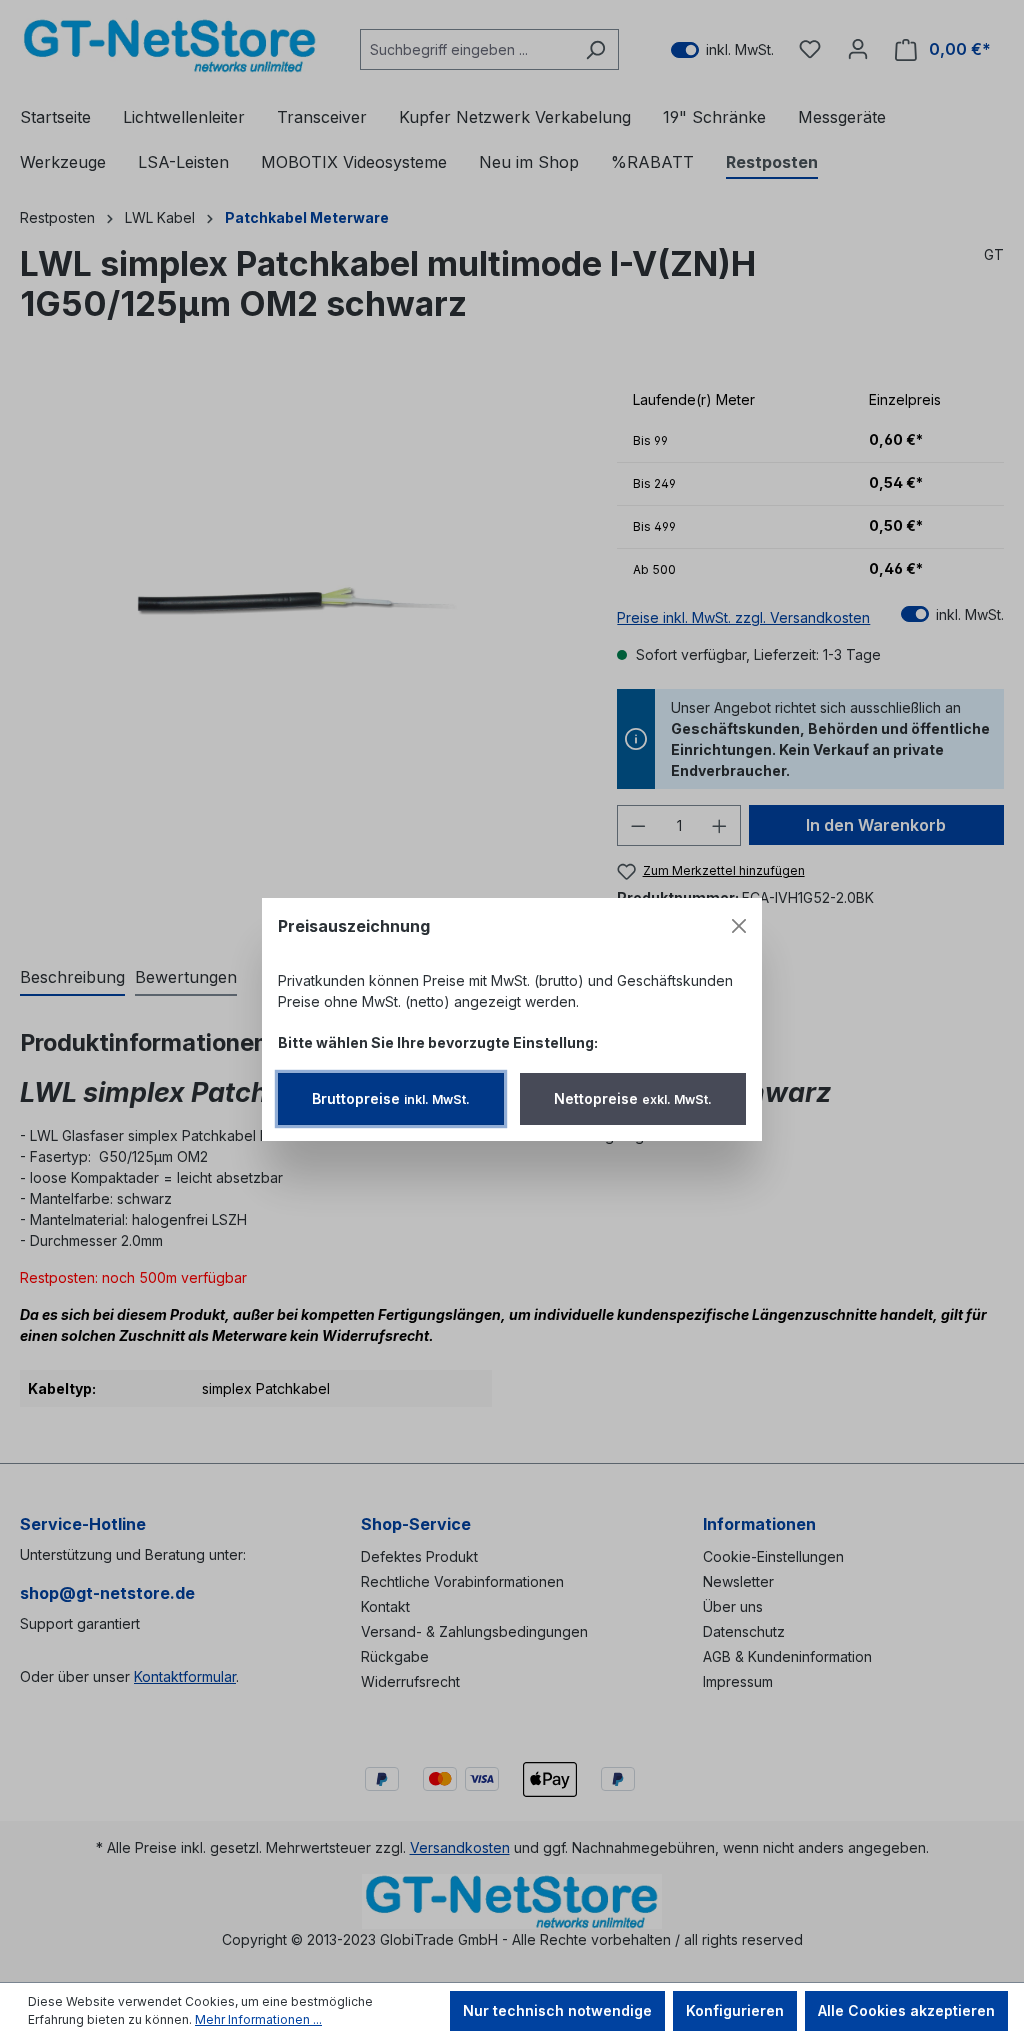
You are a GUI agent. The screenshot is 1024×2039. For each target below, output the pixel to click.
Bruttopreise (391, 1098)
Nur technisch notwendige (557, 2010)
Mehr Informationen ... (258, 2019)
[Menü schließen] (739, 926)
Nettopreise (633, 1098)
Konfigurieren (735, 2010)
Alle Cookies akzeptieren (906, 2010)
